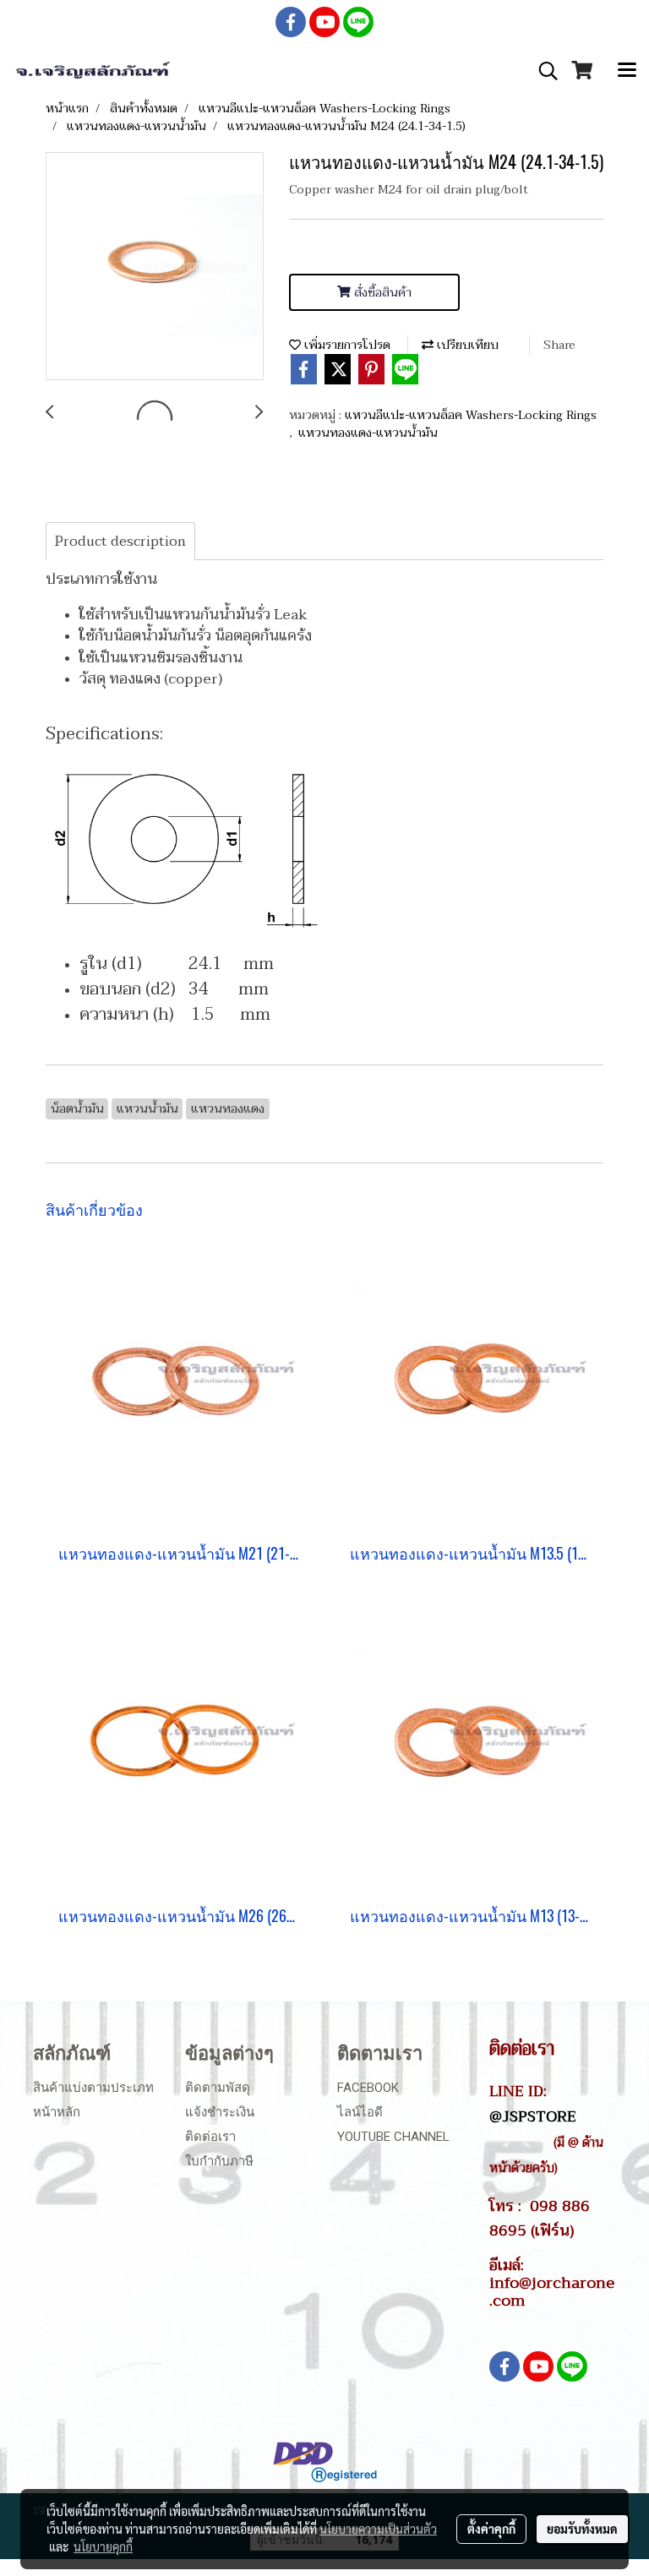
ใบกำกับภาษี (219, 2161)
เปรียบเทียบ (466, 345)
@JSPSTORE (533, 2116)
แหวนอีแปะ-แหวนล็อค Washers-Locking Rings (471, 415)
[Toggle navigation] (627, 71)
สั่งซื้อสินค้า (381, 293)
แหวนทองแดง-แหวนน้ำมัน (368, 433)
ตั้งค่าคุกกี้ (491, 2529)
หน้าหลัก (57, 2112)
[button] (543, 71)
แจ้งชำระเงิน (220, 2112)
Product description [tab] (120, 542)
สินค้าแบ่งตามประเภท (93, 2088)
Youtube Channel (393, 2137)
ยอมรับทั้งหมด (582, 2529)
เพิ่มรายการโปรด (346, 345)
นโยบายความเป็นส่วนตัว (378, 2529)
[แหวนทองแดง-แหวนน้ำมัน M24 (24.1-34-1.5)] (155, 267)
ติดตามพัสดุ (218, 2088)
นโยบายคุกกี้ (103, 2546)
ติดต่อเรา (210, 2137)
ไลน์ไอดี (360, 2112)
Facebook (368, 2088)
